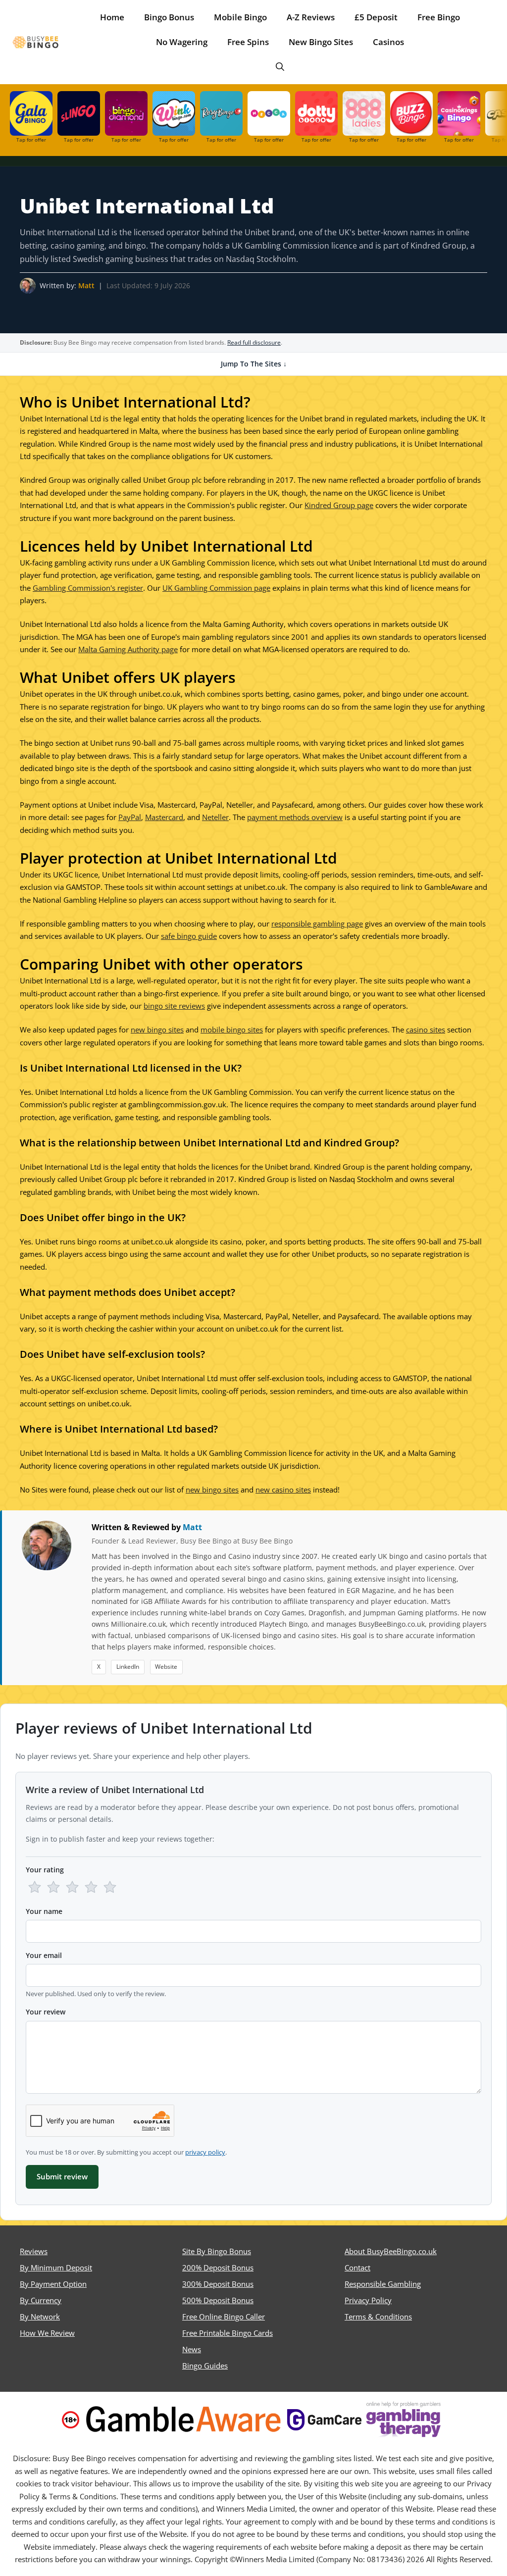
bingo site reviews (174, 1006)
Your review (46, 2012)
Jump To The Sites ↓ (254, 364)
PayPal (130, 817)
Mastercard (164, 817)
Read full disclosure (254, 342)
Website (166, 1667)
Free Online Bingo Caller (224, 2317)
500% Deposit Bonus (218, 2300)
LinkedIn (128, 1667)
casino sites (426, 1030)
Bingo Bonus (169, 17)
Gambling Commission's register (88, 588)
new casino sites (283, 1490)
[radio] (35, 1887)
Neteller (215, 817)
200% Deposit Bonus (218, 2267)
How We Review (47, 2333)
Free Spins (248, 42)
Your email (44, 1955)
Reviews (34, 2251)
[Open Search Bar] (280, 67)
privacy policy (205, 2152)
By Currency (41, 2300)
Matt (86, 285)
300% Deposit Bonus (218, 2284)
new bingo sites (157, 1030)
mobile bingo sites (232, 1030)
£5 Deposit (376, 17)
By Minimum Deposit (56, 2267)
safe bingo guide (189, 936)
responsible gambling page (317, 924)
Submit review (62, 2176)
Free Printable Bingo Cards (228, 2333)
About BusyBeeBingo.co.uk (391, 2251)
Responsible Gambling (383, 2284)
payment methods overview (295, 817)
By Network (40, 2317)
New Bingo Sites (321, 42)
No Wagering (182, 42)
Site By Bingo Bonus (217, 2251)
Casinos (388, 42)
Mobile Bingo (240, 17)
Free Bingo (439, 17)
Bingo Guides (205, 2366)
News (192, 2349)
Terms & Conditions (378, 2317)
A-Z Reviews (311, 17)
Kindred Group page (339, 505)
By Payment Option (53, 2284)
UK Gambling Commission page (216, 588)
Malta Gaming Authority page (128, 649)
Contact (357, 2267)
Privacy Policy (368, 2300)
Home (112, 17)
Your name (44, 1911)
